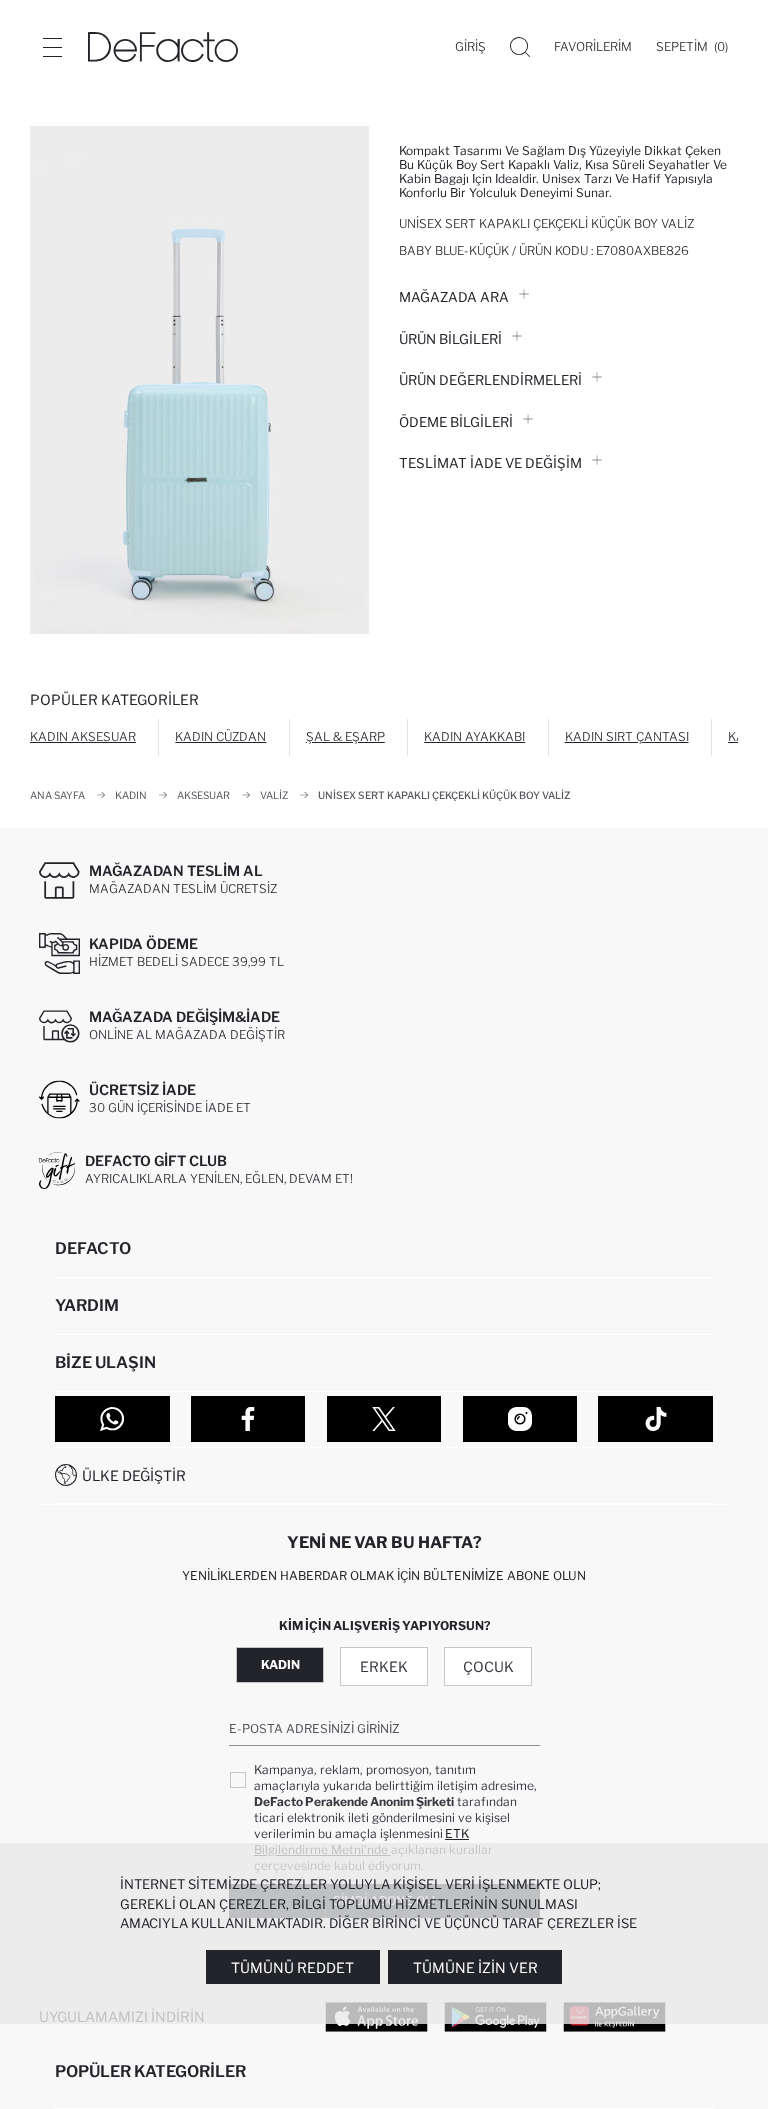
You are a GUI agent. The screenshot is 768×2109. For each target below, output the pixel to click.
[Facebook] (248, 1419)
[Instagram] (520, 1419)
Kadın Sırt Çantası (627, 736)
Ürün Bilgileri (450, 339)
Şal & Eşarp (345, 736)
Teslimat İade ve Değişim (490, 463)
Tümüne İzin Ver (475, 1967)
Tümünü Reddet (292, 1967)
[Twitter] (384, 1419)
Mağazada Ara (454, 297)
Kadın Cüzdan (220, 736)
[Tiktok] (655, 1419)
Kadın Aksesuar (83, 736)
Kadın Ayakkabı (474, 736)
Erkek (384, 1666)
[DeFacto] (163, 47)
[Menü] (52, 47)
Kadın (280, 1664)
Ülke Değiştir (134, 1475)
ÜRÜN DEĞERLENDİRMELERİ (490, 380)
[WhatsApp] (112, 1419)
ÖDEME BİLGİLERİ (456, 422)
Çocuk (488, 1666)
